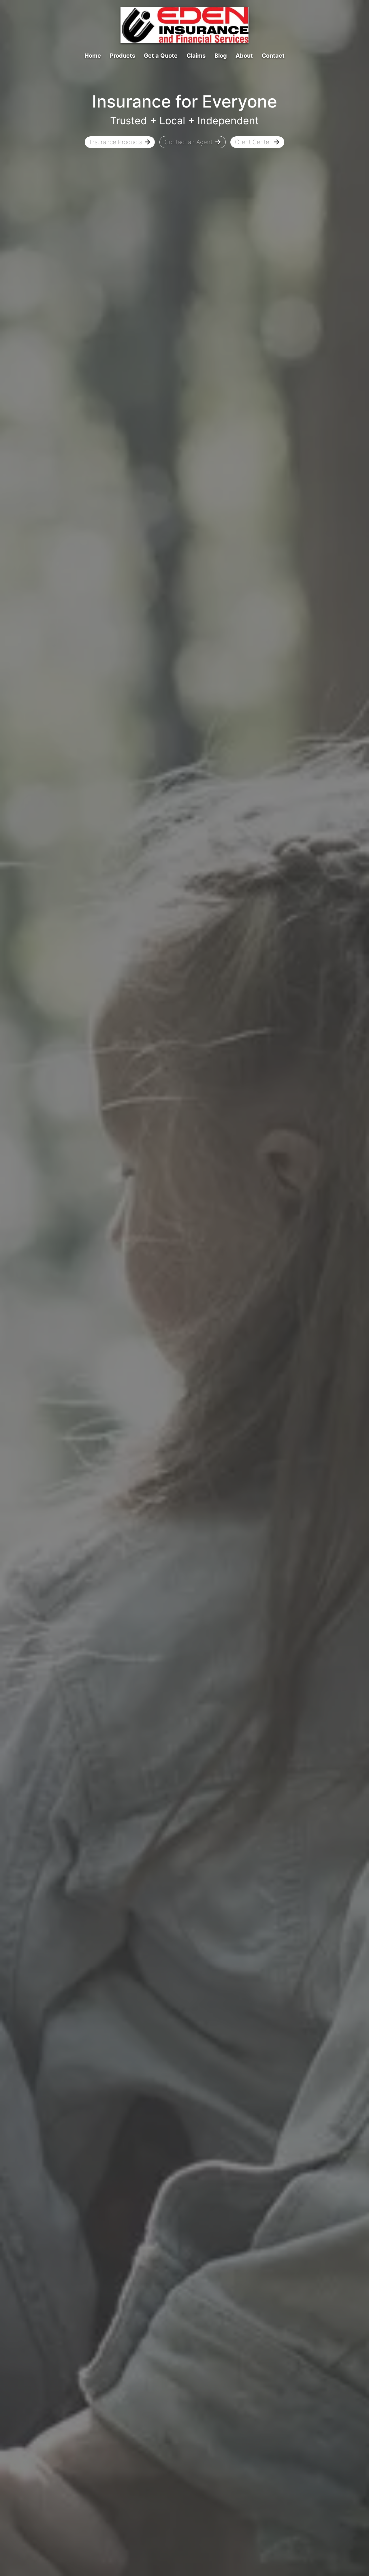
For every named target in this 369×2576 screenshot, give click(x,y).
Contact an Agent (189, 142)
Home (93, 56)
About (244, 56)
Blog (221, 56)
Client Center (253, 142)
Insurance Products (116, 142)
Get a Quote (161, 56)
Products (123, 56)
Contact (273, 56)
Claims (196, 56)
